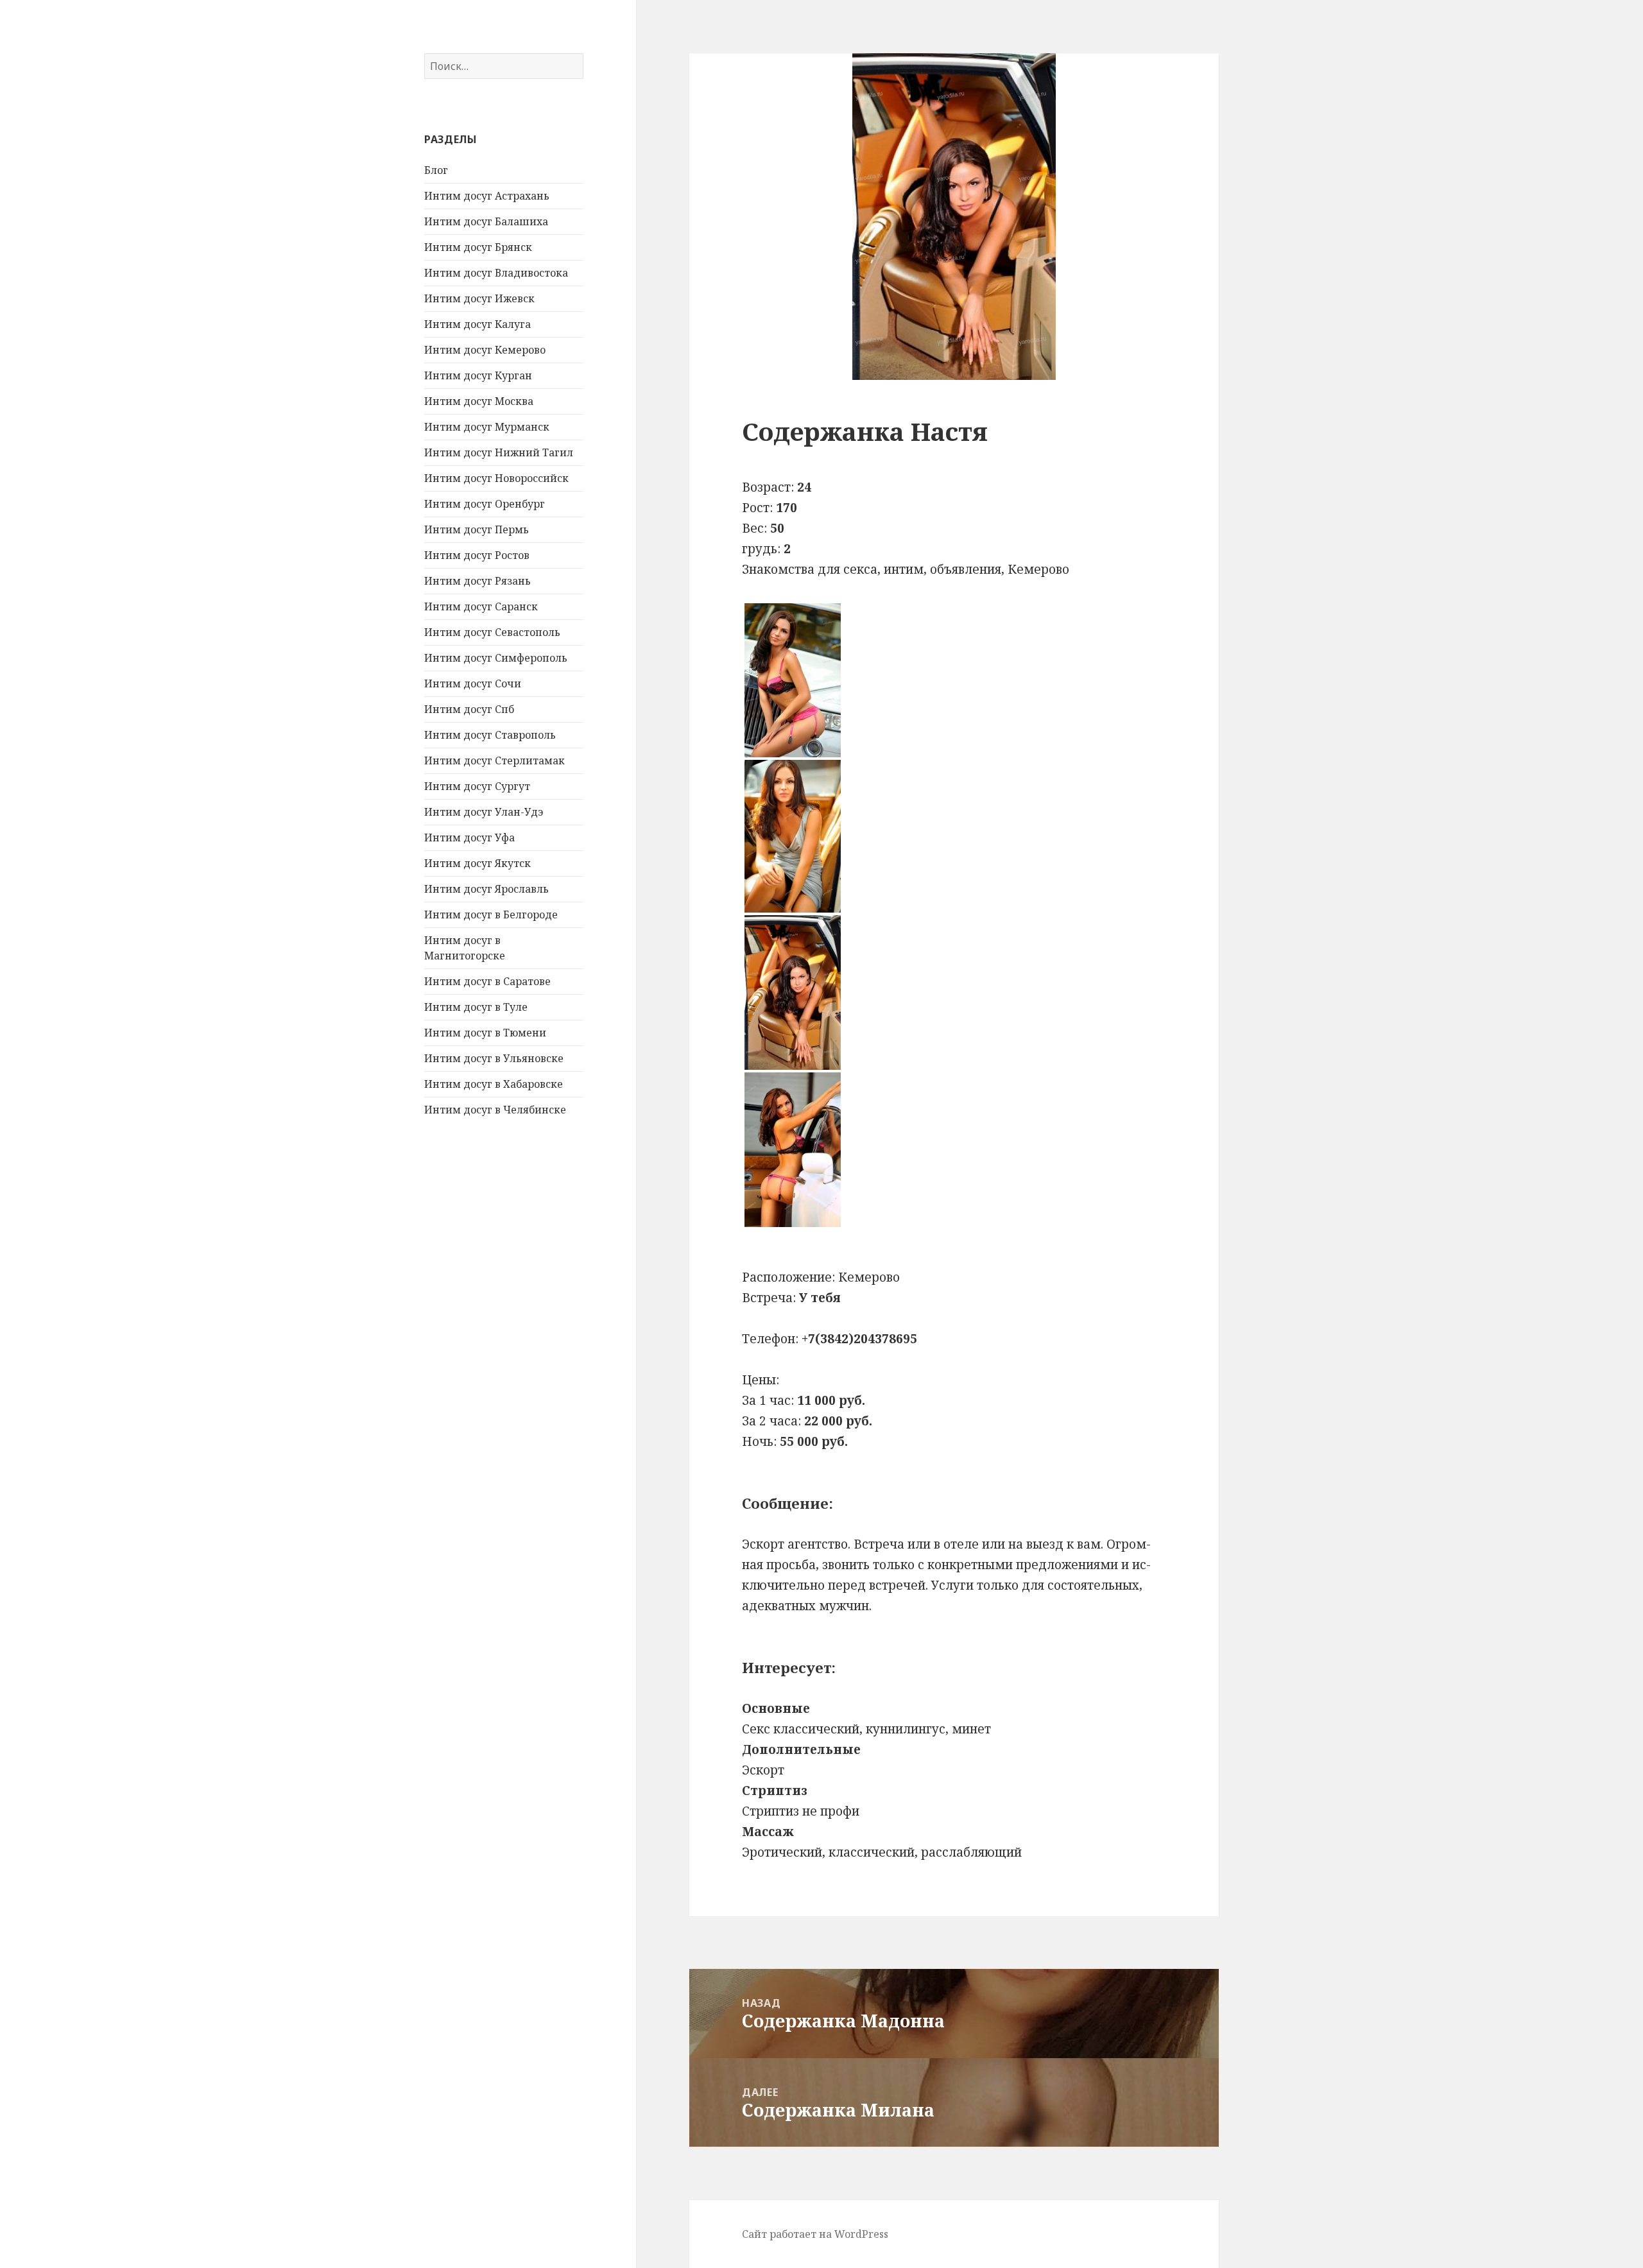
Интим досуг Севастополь (492, 632)
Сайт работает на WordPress (815, 2234)
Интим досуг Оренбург (485, 504)
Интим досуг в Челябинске (495, 1110)
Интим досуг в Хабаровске (494, 1084)
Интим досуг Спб (469, 709)
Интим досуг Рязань (477, 581)
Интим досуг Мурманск (487, 427)
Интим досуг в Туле (476, 1007)
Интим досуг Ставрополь (490, 735)
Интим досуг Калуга (477, 324)
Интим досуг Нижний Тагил (499, 452)
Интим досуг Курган (478, 375)
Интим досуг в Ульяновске (494, 1058)
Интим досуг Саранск (481, 606)
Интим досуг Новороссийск (496, 478)
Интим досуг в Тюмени (485, 1033)
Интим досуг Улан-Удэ (484, 812)
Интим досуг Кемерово (485, 350)
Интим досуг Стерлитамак (495, 760)
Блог (436, 170)
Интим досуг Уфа (469, 838)
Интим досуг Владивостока (496, 273)
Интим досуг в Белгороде (491, 915)
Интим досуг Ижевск (479, 298)
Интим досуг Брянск (478, 247)
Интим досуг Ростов (477, 555)
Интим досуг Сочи (473, 683)
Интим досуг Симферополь (496, 658)
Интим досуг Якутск (477, 863)
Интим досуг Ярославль (486, 889)
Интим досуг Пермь (477, 529)
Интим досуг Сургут (477, 786)
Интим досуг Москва (479, 401)
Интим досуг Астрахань (487, 196)
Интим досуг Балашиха (486, 221)
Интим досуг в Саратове (487, 981)
